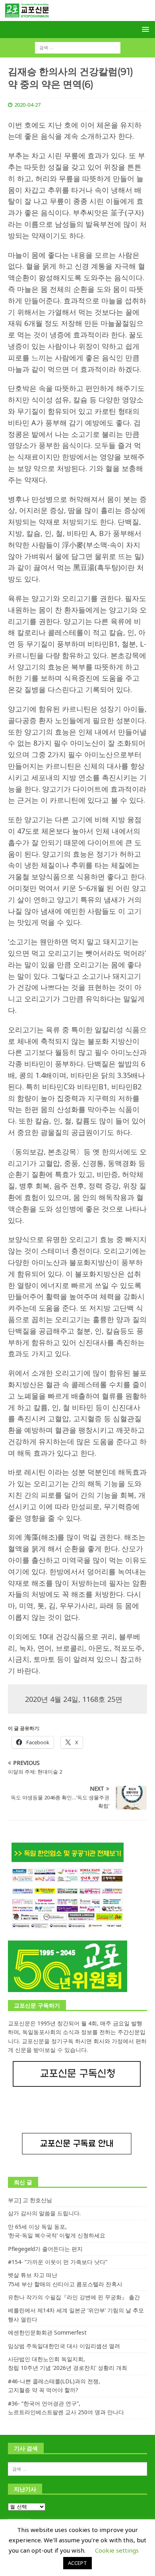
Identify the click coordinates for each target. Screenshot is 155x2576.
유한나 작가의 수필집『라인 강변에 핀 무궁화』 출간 (74, 2297)
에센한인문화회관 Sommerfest (47, 2332)
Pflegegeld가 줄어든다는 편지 (45, 2249)
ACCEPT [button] (77, 2563)
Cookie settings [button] (117, 2550)
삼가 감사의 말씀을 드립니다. (44, 2213)
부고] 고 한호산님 (30, 2200)
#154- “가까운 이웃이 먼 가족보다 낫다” (58, 2262)
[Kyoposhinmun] (77, 16)
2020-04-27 (27, 105)
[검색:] (78, 47)
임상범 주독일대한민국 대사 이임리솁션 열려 (64, 2346)
